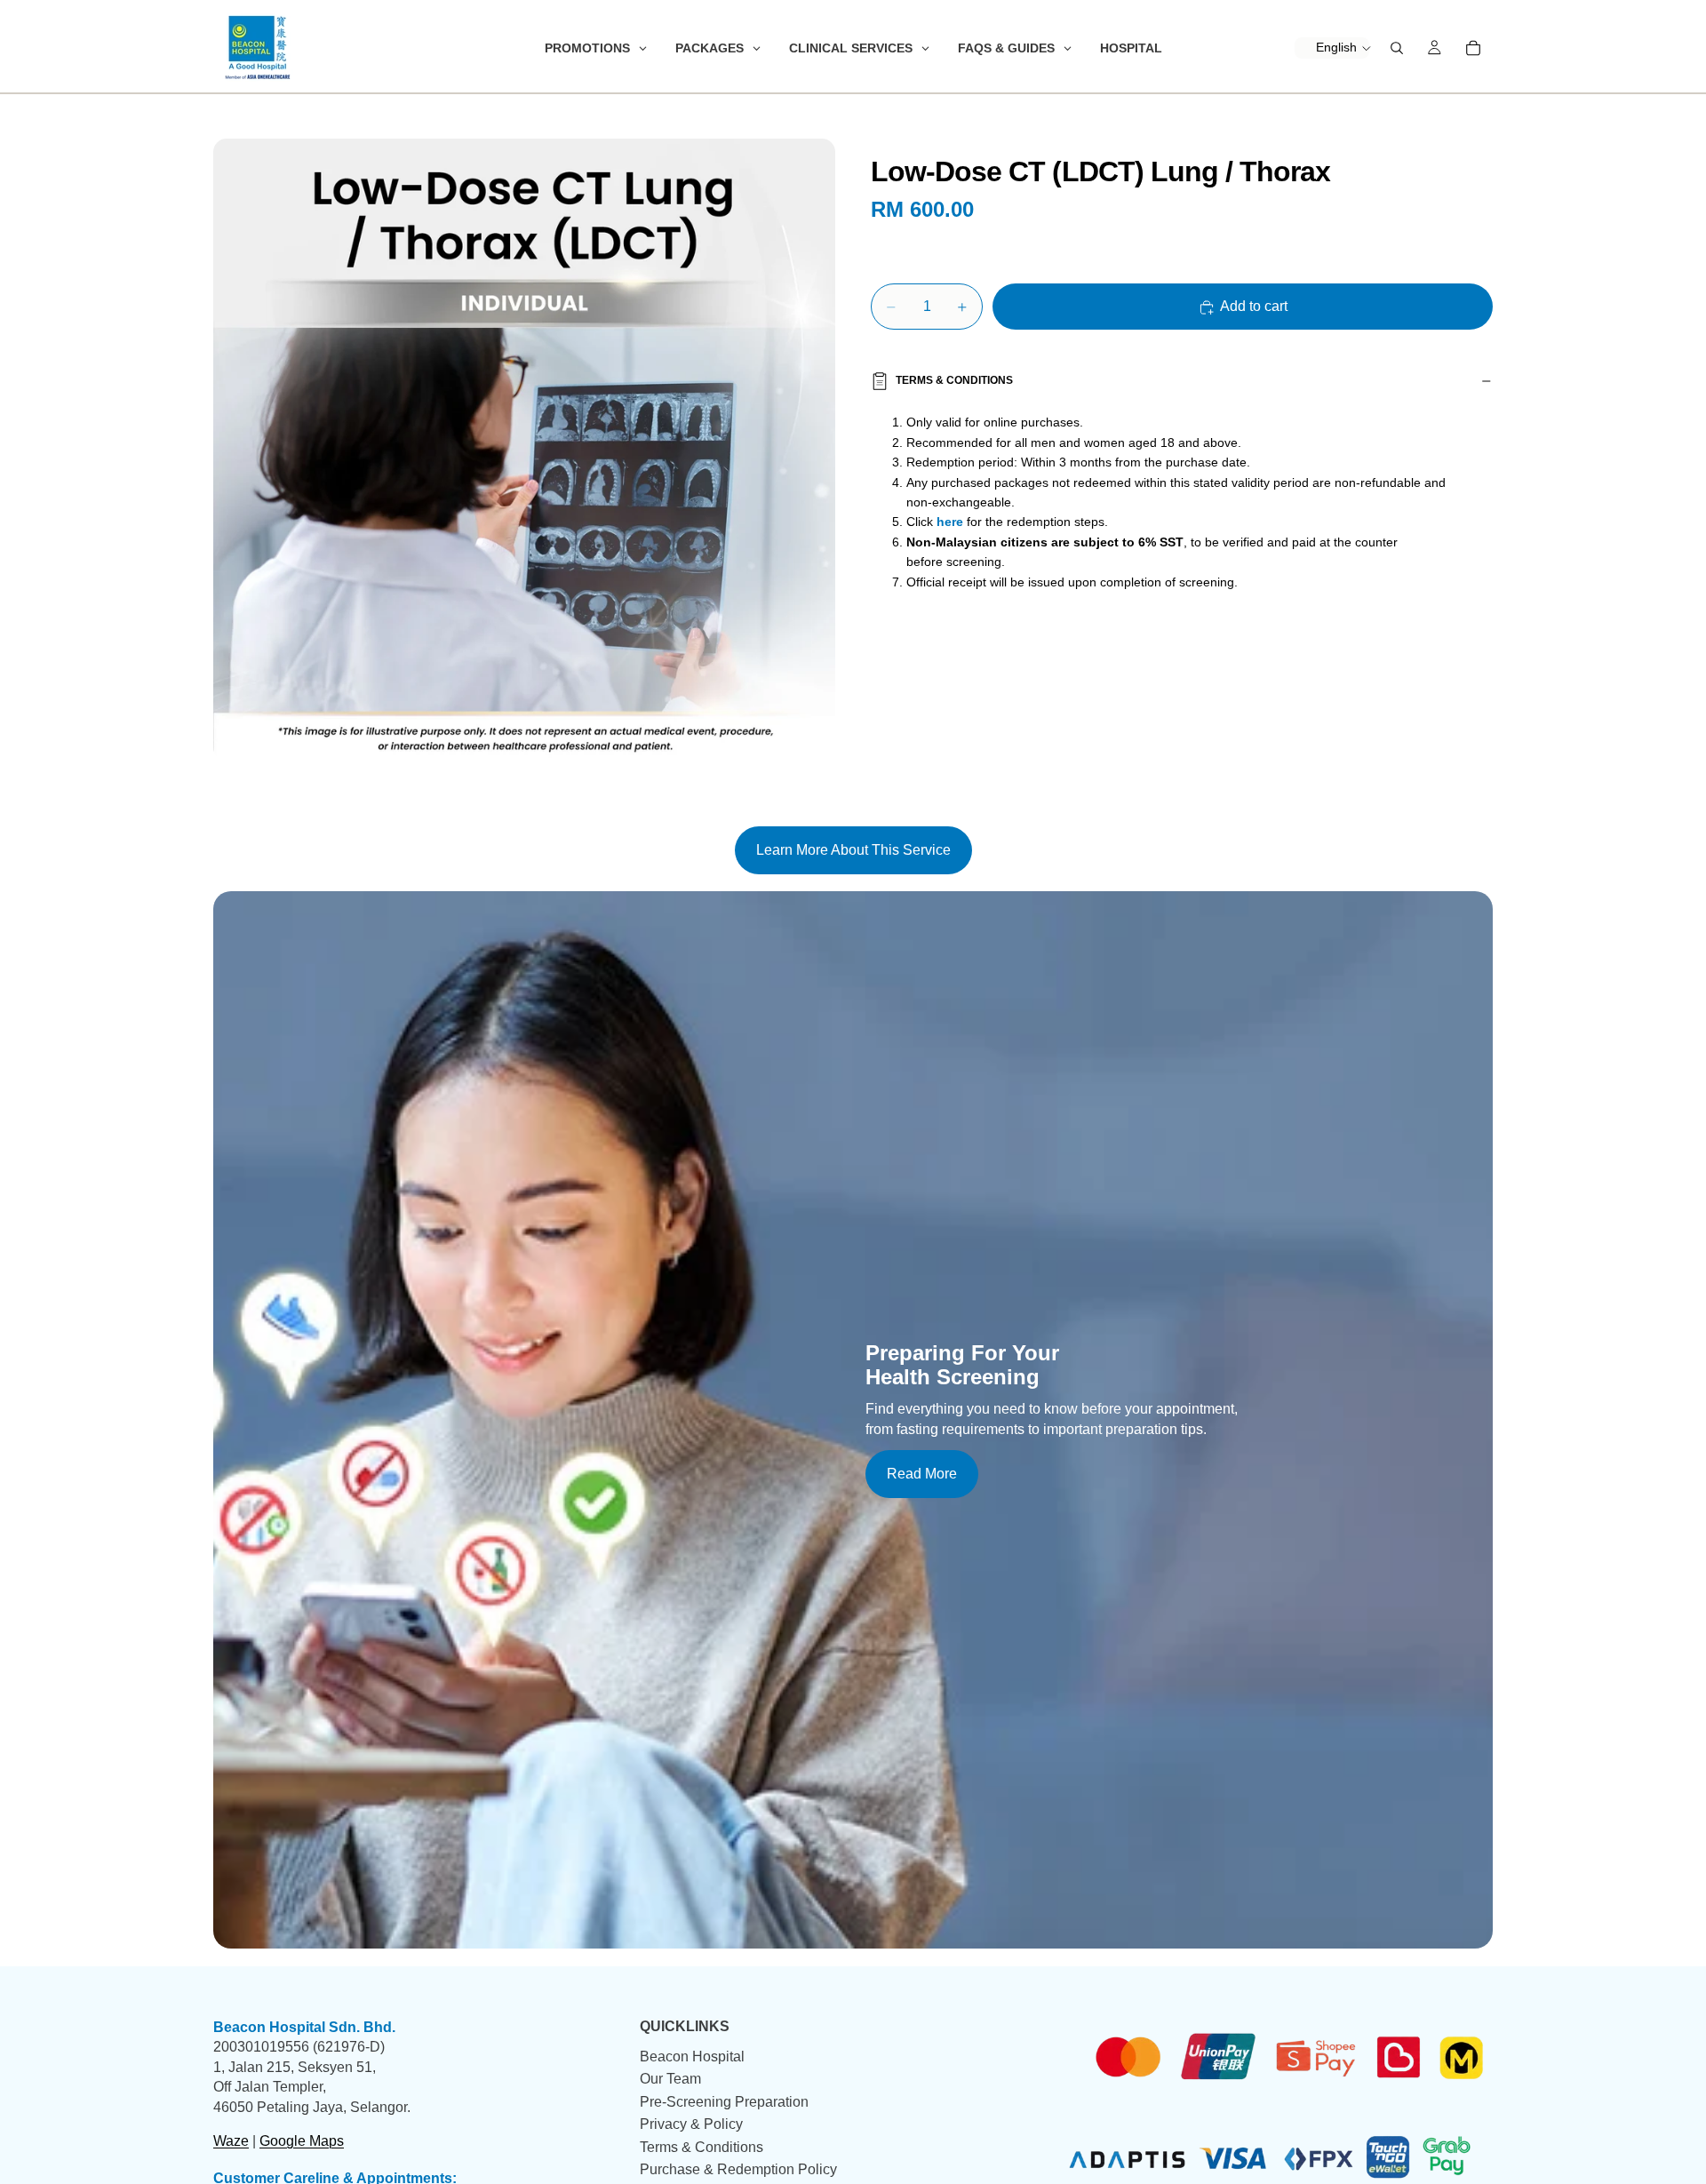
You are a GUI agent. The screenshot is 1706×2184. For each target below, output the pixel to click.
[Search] (1397, 48)
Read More (922, 1474)
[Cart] (1473, 48)
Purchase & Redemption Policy (738, 2169)
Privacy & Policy (691, 2125)
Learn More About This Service (853, 850)
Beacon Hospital (692, 2056)
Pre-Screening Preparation (724, 2102)
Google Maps (302, 2141)
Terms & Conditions (954, 380)
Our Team (670, 2080)
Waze (231, 2141)
